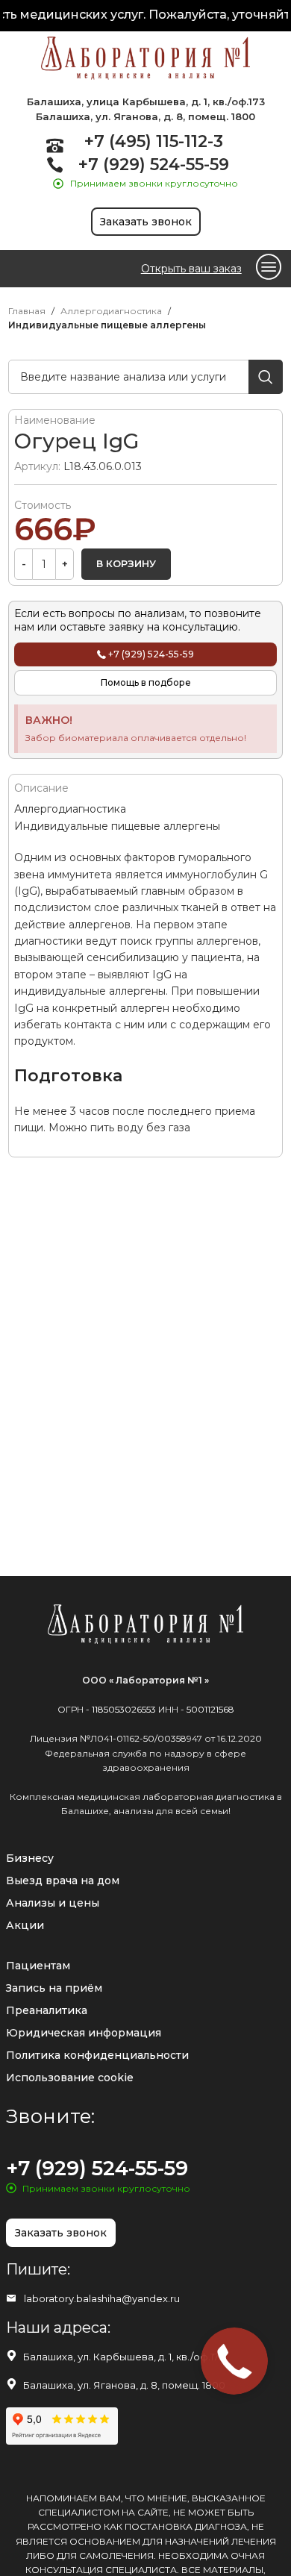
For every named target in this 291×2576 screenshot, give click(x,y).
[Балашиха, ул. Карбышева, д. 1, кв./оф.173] (12, 2355)
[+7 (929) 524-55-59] (55, 165)
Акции (25, 1925)
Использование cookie (70, 2078)
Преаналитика (47, 2010)
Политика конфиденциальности (97, 2055)
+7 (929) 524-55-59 (154, 165)
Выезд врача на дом (63, 1881)
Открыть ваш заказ (191, 269)
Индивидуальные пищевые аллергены (107, 325)
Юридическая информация (84, 2033)
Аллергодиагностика (111, 311)
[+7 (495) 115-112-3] (55, 145)
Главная (27, 311)
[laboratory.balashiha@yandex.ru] (11, 2298)
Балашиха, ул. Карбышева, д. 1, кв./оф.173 (124, 2357)
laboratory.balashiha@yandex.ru (102, 2298)
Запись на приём (54, 1988)
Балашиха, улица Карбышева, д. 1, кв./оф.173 (146, 101)
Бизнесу (30, 1858)
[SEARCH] (266, 377)
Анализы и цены (53, 1903)
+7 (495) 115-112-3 (154, 141)
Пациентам (38, 1966)
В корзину (126, 563)
